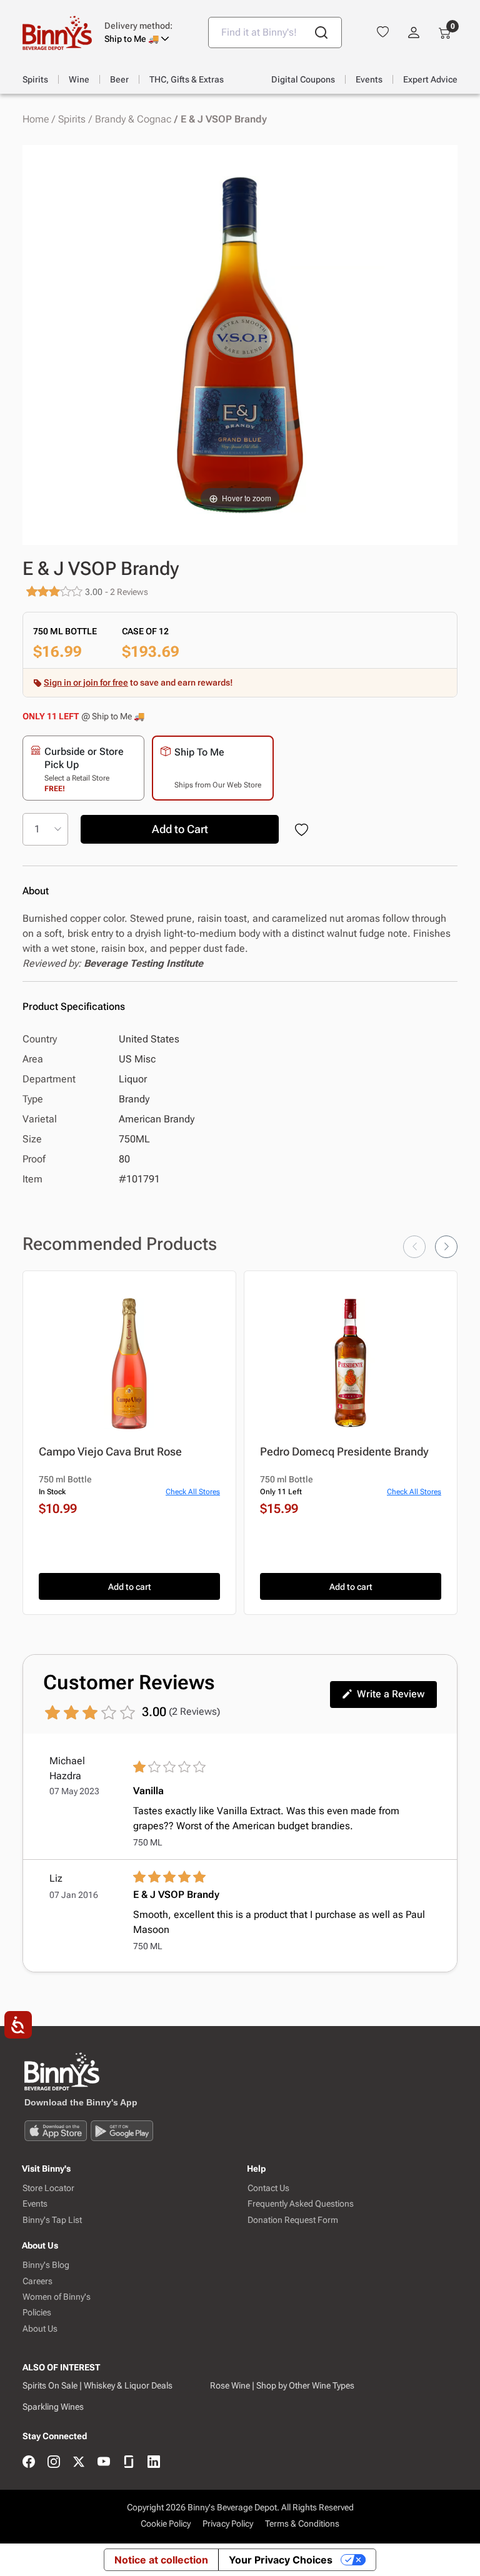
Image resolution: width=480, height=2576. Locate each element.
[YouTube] (104, 2463)
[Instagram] (54, 2463)
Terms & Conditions (302, 2524)
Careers (37, 2281)
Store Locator (48, 2188)
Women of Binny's (57, 2297)
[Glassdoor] (129, 2463)
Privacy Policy (228, 2524)
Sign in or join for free (86, 682)
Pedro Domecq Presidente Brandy (344, 1451)
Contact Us (268, 2188)
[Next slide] (446, 1247)
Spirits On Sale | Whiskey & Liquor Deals (97, 2385)
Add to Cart (180, 829)
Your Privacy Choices (281, 2560)
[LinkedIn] (154, 2463)
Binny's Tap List (52, 2220)
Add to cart (130, 1587)
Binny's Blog (46, 2265)
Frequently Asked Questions (301, 2204)
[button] (147, 32)
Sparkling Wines (53, 2407)
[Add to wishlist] (304, 831)
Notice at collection (161, 2560)
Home (36, 119)
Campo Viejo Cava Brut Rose (110, 1451)
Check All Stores (193, 1492)
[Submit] (321, 32)
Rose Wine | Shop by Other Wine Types (282, 2385)
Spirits (72, 119)
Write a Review (391, 1694)
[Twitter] (79, 2463)
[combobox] (275, 32)
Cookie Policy (166, 2524)
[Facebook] (29, 2463)
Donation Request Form (293, 2220)
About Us (40, 2329)
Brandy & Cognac (133, 119)
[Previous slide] (414, 1247)
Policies (37, 2313)
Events (35, 2204)
